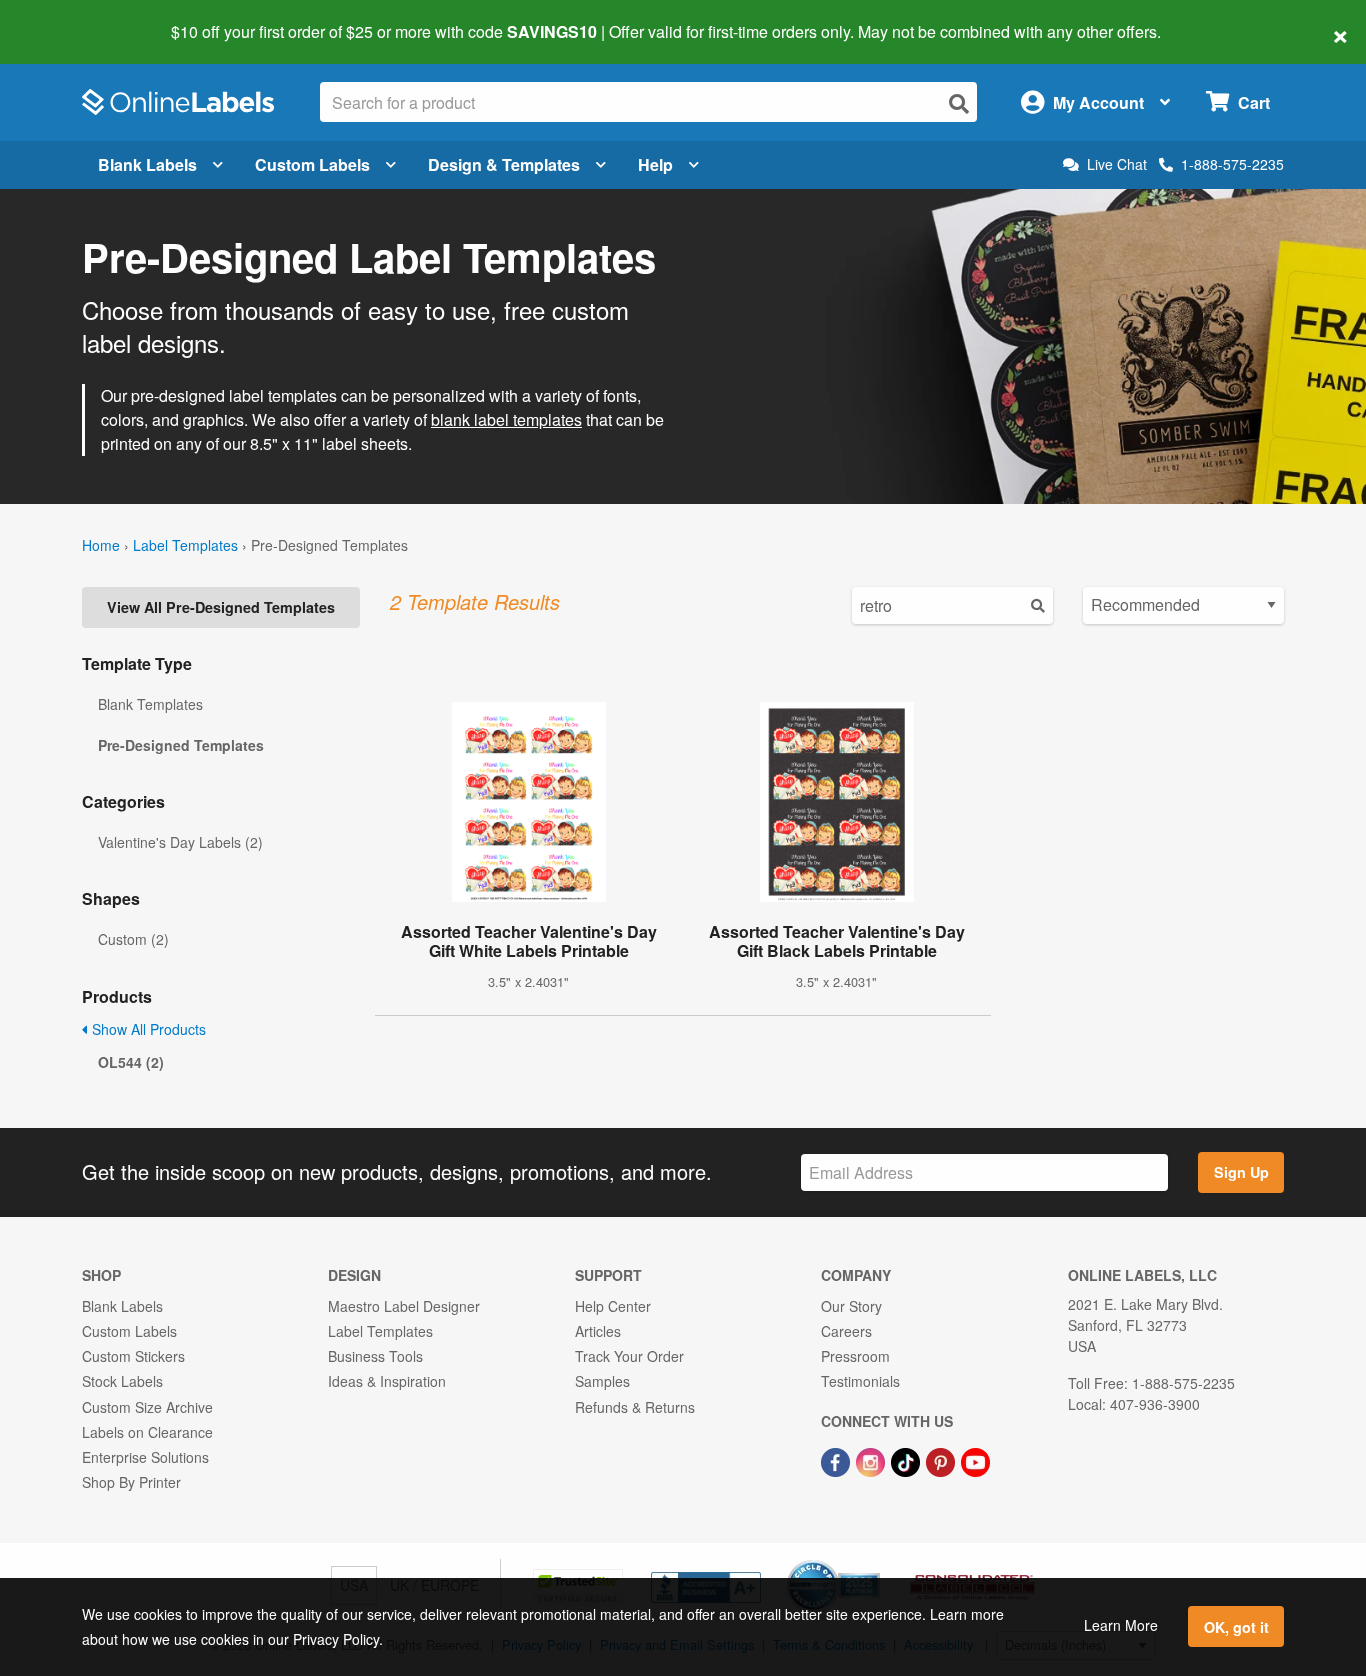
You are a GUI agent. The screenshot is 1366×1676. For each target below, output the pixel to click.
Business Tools (375, 1356)
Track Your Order (629, 1356)
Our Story (851, 1306)
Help (655, 164)
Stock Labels (122, 1381)
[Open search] (959, 103)
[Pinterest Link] (942, 1460)
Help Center (613, 1306)
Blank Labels (147, 164)
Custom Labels (312, 164)
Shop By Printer (131, 1482)
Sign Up (1241, 1172)
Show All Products (147, 1029)
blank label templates (506, 419)
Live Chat (1117, 164)
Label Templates (185, 545)
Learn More (1121, 1625)
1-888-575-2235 (1232, 164)
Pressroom (855, 1356)
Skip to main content (72, 18)
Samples (602, 1381)
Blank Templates (150, 704)
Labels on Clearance (147, 1432)
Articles (598, 1331)
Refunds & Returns (635, 1407)
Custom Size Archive (147, 1407)
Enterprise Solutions (145, 1457)
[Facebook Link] (837, 1460)
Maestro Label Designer (404, 1306)
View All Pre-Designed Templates (221, 607)
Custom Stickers (133, 1356)
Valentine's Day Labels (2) (180, 842)
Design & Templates (504, 164)
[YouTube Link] (975, 1460)
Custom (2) (133, 939)
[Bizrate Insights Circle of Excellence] (873, 1562)
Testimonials (860, 1381)
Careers (846, 1331)
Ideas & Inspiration (387, 1381)
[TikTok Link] (907, 1460)
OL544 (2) (131, 1062)
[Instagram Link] (872, 1460)
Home (101, 545)
